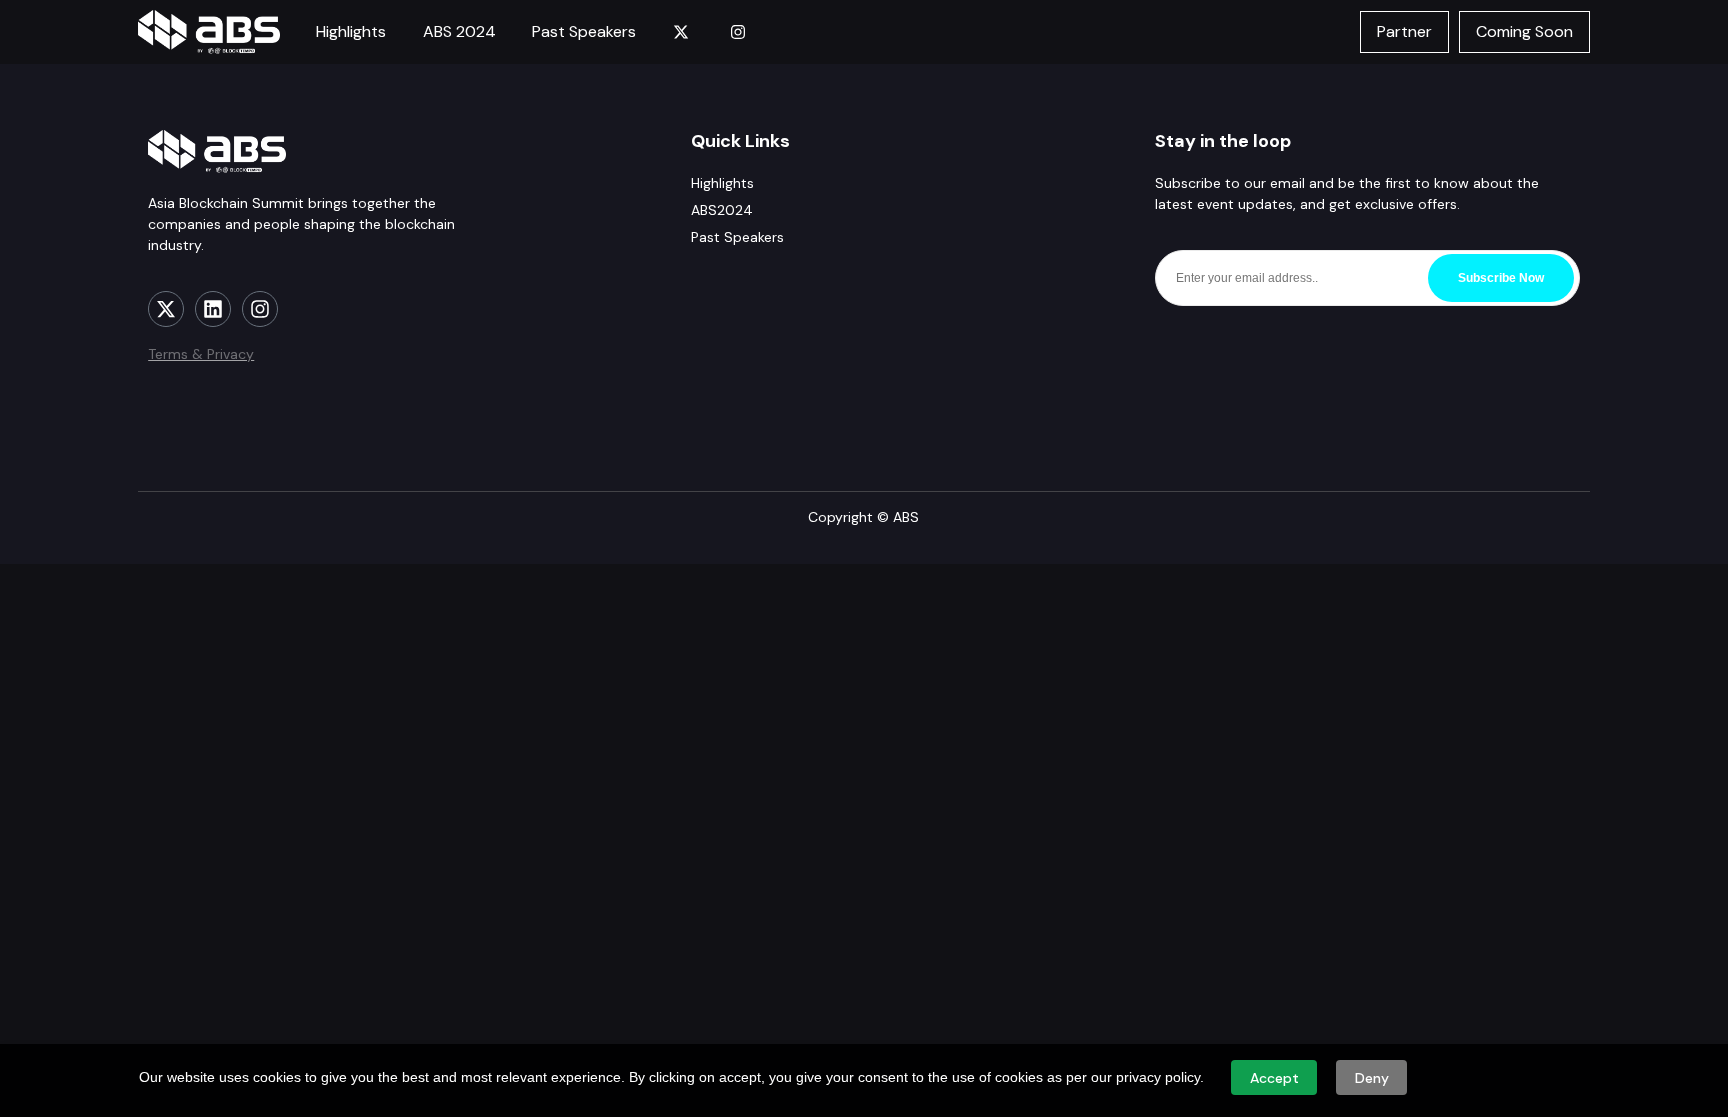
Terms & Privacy (201, 354)
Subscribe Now (1501, 278)
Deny (1372, 1078)
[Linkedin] (213, 309)
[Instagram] (260, 309)
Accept (1274, 1078)
